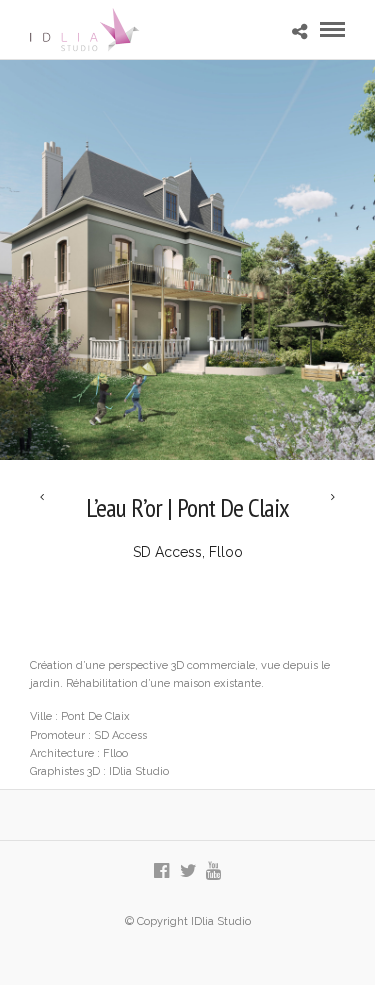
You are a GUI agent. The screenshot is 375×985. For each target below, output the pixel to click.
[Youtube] (214, 871)
